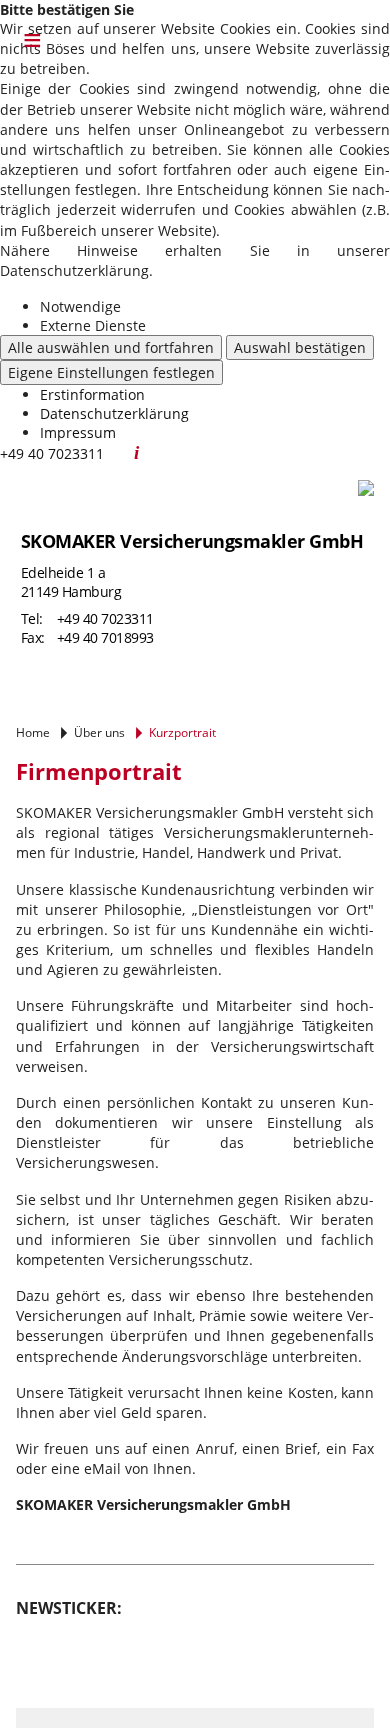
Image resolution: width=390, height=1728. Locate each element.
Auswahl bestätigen (300, 347)
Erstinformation (92, 394)
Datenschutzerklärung (114, 413)
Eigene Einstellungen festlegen (111, 372)
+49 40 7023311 (105, 618)
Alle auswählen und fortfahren (111, 347)
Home (33, 732)
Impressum (78, 432)
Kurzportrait (182, 732)
